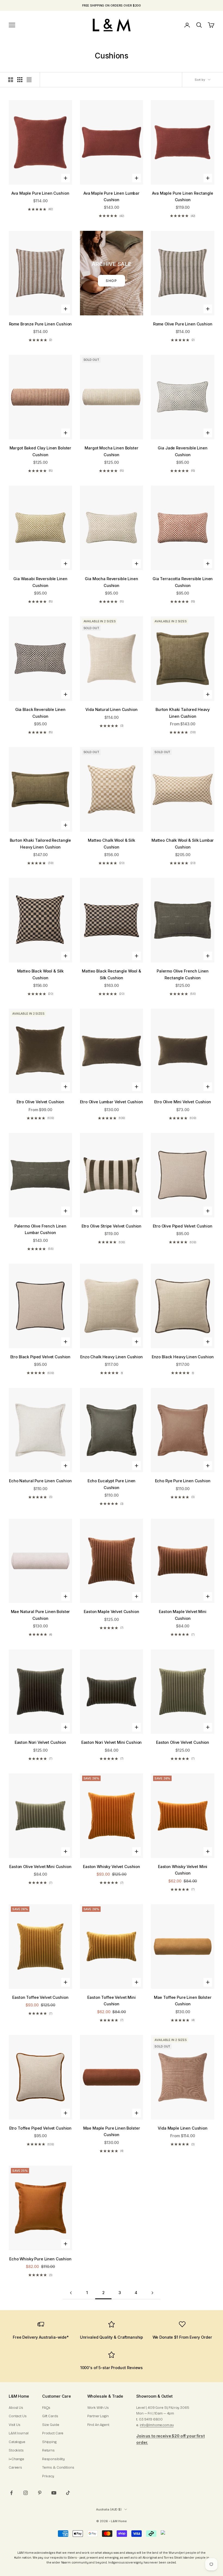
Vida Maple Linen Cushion (183, 2128)
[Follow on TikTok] (68, 2493)
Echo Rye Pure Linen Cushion (183, 1481)
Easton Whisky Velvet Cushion (112, 1867)
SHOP (112, 281)
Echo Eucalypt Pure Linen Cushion (112, 1484)
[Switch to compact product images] (29, 80)
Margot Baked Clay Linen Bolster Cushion (41, 451)
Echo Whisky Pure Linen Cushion (40, 2259)
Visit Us (15, 2425)
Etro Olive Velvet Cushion (40, 1102)
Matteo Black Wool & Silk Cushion (41, 974)
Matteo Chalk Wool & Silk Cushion (112, 843)
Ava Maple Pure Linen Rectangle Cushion (183, 196)
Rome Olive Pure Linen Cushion (183, 324)
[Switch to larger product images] (11, 80)
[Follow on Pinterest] (40, 2493)
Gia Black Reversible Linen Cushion (40, 713)
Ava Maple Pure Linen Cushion (40, 193)
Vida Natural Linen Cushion (111, 709)
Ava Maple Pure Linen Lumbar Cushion (112, 196)
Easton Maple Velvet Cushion (111, 1612)
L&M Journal (19, 2433)
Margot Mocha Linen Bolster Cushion (111, 451)
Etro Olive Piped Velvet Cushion (183, 1226)
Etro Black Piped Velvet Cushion (41, 1357)
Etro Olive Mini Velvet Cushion (183, 1102)
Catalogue (17, 2442)
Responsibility (53, 2459)
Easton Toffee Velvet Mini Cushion (111, 2001)
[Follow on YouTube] (54, 2493)
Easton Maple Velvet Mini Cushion (183, 1615)
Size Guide (51, 2425)
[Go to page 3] (152, 2293)
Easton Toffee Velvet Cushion (40, 1997)
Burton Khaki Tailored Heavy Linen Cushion (183, 713)
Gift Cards (50, 2416)
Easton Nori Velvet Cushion (40, 1742)
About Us (16, 2408)
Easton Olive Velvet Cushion (183, 1742)
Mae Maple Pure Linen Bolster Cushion (112, 2131)
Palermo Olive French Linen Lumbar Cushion (40, 1229)
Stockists (16, 2450)
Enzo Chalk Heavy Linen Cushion (112, 1357)
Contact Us (18, 2416)
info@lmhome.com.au (157, 2425)
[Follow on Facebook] (11, 2493)
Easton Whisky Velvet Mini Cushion (183, 1870)
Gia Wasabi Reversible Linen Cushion (40, 582)
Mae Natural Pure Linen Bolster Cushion (41, 1615)
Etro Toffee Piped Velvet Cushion (40, 2128)
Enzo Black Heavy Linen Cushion (183, 1357)
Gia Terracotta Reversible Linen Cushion (183, 582)
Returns (48, 2450)
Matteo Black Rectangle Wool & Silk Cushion (112, 974)
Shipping (49, 2442)
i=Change (16, 2459)
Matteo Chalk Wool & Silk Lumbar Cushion (183, 843)
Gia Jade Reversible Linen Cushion (182, 451)
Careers (15, 2468)
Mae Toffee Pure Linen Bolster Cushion (183, 2001)
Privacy (48, 2476)
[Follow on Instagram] (26, 2493)
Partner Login (98, 2416)
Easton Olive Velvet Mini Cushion (40, 1867)
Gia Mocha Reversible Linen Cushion (111, 582)
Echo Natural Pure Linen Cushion (40, 1481)
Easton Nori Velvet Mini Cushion (112, 1742)
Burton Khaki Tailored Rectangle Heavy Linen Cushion (41, 843)
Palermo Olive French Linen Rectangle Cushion (183, 974)
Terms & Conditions (58, 2468)
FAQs (46, 2408)
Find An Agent (98, 2425)
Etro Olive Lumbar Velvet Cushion (111, 1102)
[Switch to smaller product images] (20, 80)
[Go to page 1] (71, 2293)
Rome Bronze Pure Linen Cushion (41, 324)
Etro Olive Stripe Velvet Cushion (112, 1226)
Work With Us (98, 2408)
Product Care (53, 2433)
